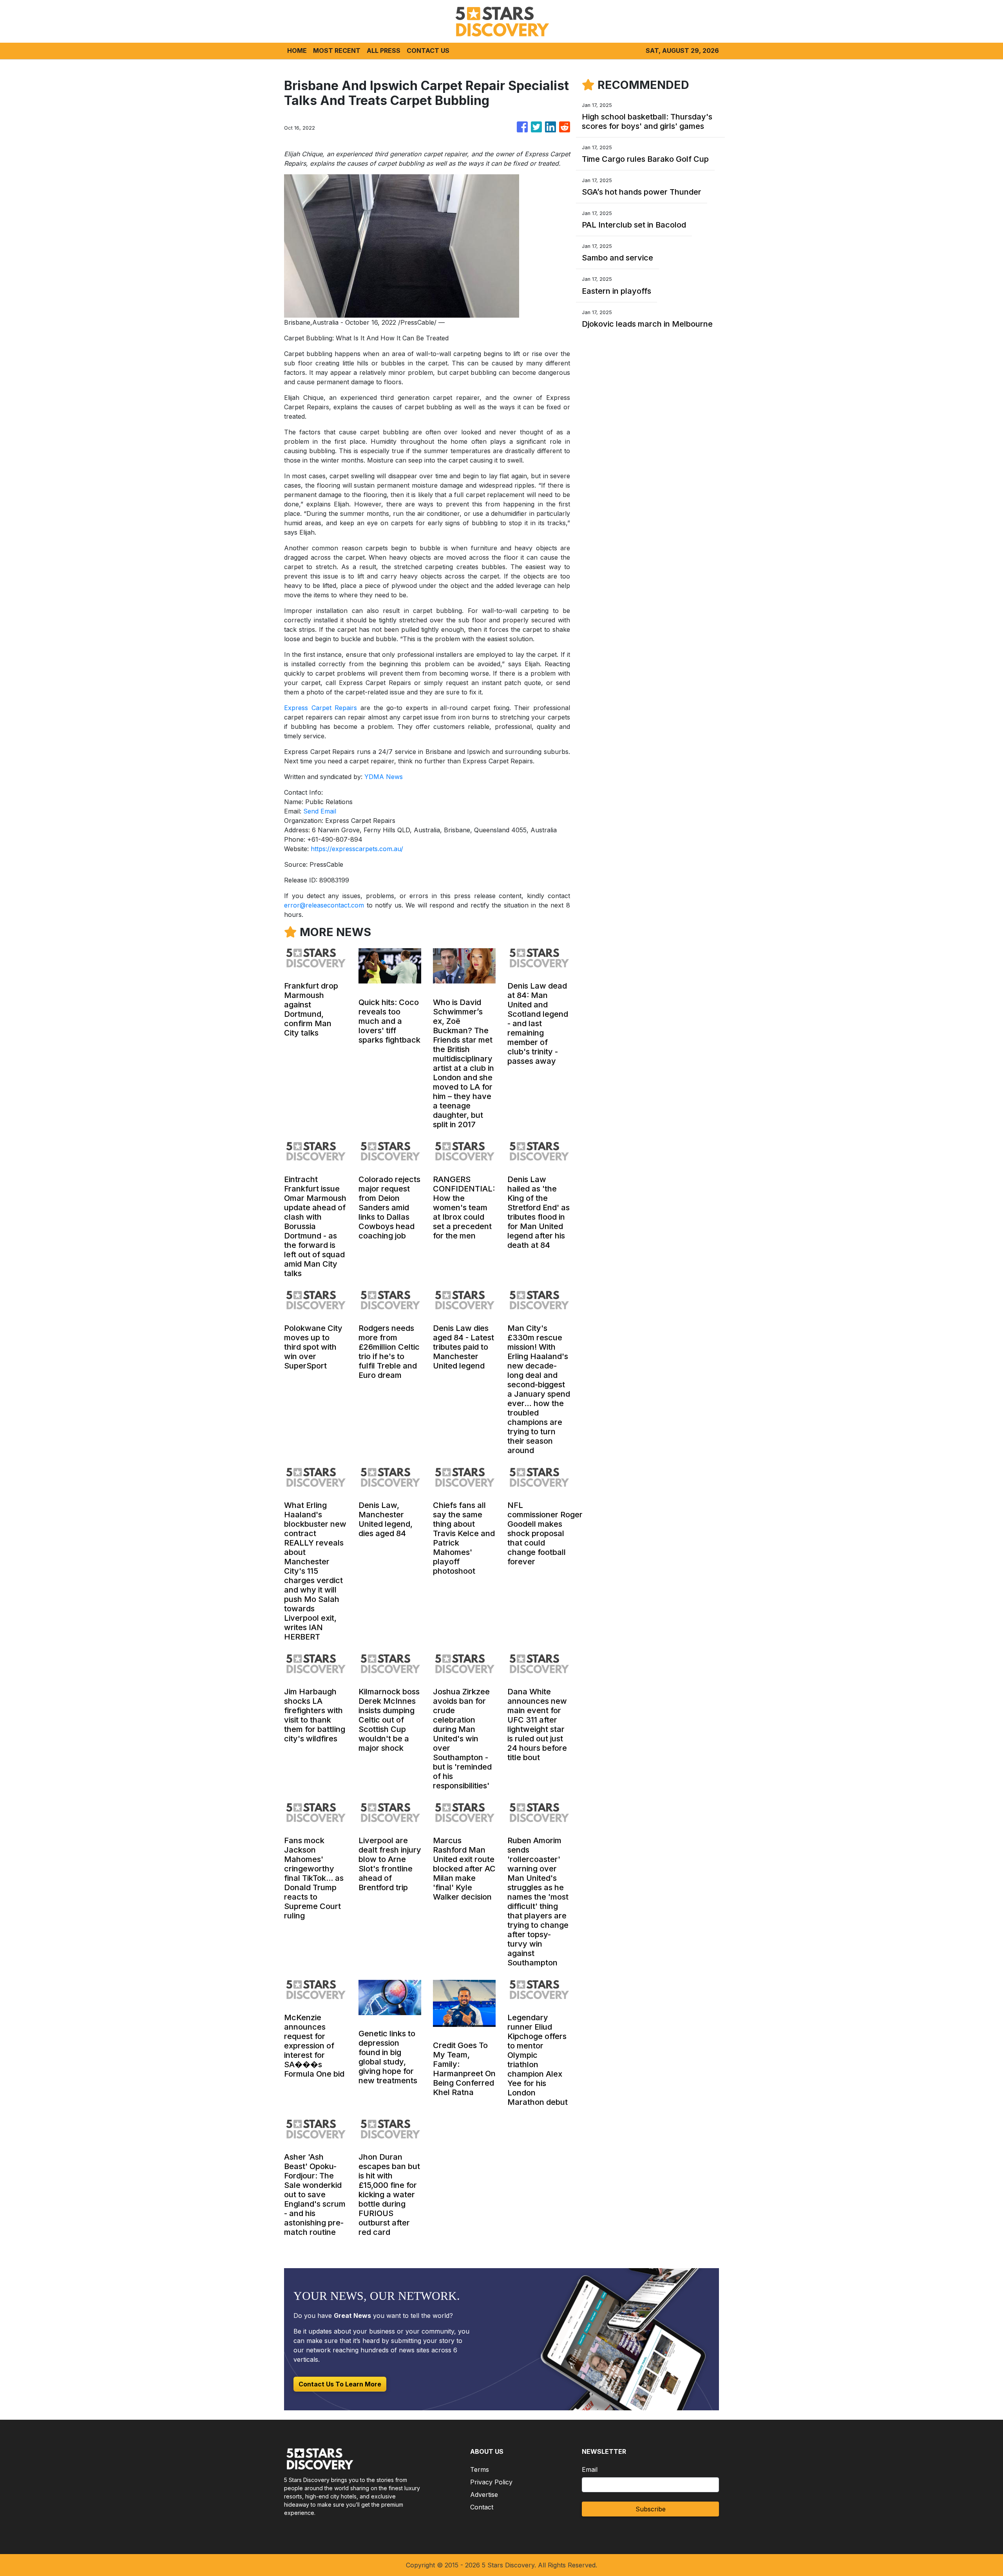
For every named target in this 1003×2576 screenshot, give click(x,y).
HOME (297, 51)
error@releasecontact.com (324, 905)
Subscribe (651, 2509)
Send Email (320, 811)
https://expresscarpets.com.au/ (357, 849)
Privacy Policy (491, 2482)
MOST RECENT (337, 51)
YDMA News (384, 777)
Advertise (484, 2495)
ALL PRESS (384, 51)
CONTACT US (428, 51)
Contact (482, 2507)
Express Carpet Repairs (320, 708)
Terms (480, 2469)
